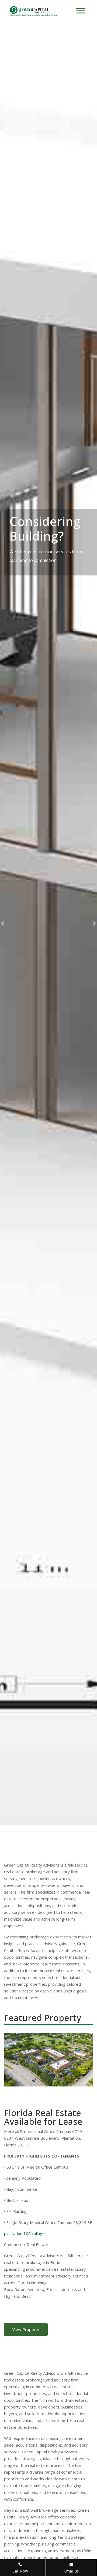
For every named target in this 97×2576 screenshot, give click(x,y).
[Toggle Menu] (81, 11)
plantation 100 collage (24, 2233)
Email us (71, 2571)
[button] (2, 924)
